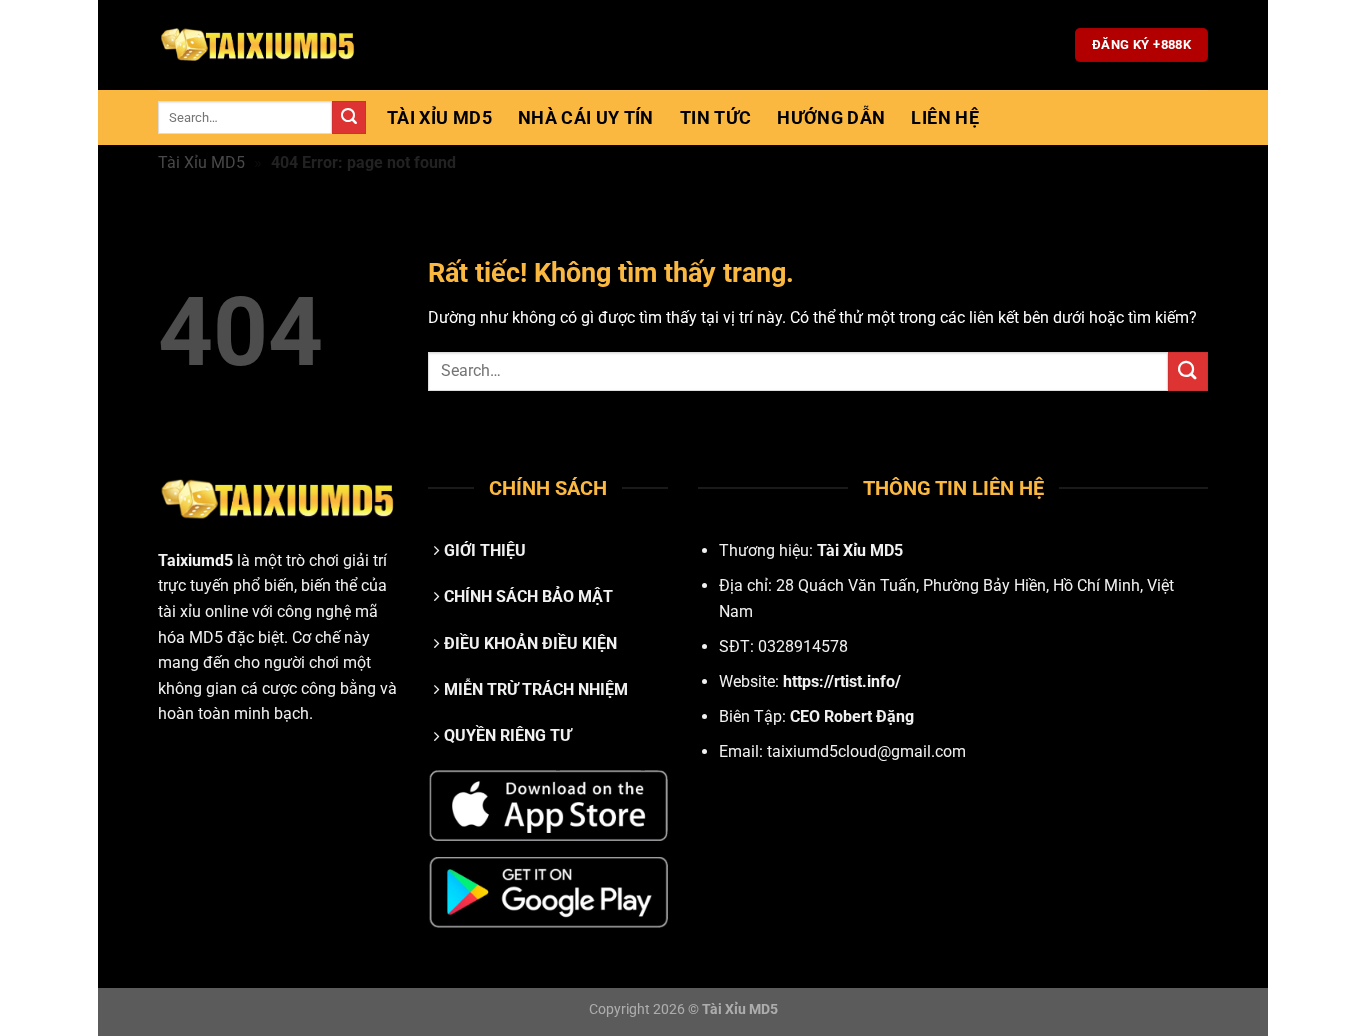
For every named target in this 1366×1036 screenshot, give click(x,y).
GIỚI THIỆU (485, 550)
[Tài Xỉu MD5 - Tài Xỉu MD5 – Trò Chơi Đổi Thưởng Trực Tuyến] (258, 45)
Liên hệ (944, 118)
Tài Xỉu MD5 (439, 118)
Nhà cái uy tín (586, 118)
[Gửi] (349, 118)
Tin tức (715, 118)
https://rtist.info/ (842, 681)
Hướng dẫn (831, 118)
